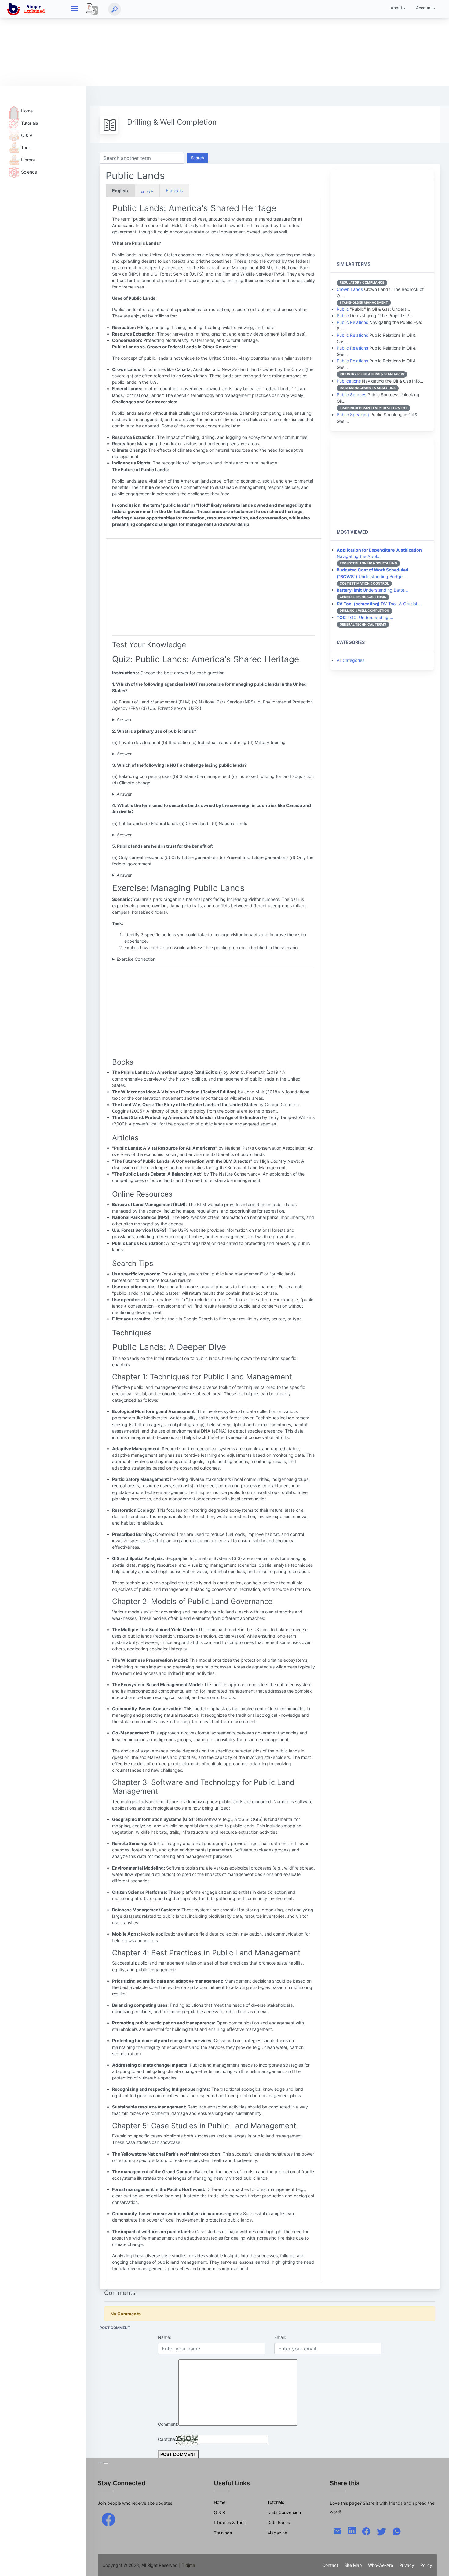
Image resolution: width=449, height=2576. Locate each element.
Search (197, 158)
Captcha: (167, 2439)
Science (29, 172)
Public (343, 309)
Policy (426, 2565)
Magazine (277, 2533)
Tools (26, 147)
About (396, 8)
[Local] (92, 9)
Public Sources (351, 395)
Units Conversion (284, 2512)
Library (28, 160)
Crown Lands (350, 289)
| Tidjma (187, 2565)
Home (27, 111)
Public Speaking (353, 415)
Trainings (223, 2533)
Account (424, 8)
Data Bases (279, 2522)
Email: (280, 2337)
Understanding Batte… (372, 590)
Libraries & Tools (230, 2522)
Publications (349, 381)
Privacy (407, 2565)
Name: (164, 2337)
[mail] (338, 2531)
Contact (330, 2565)
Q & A (27, 135)
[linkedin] (352, 2530)
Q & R (219, 2512)
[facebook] (108, 2519)
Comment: (168, 2424)
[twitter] (381, 2531)
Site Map (353, 2565)
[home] (27, 9)
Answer (124, 719)
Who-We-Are (381, 2565)
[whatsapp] (397, 2531)
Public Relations (352, 322)
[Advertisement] (183, 43)
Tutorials (29, 123)
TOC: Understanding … (365, 617)
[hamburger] (75, 9)
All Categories (350, 660)
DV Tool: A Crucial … (379, 604)
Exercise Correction (136, 959)
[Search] (115, 9)
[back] (438, 2565)
